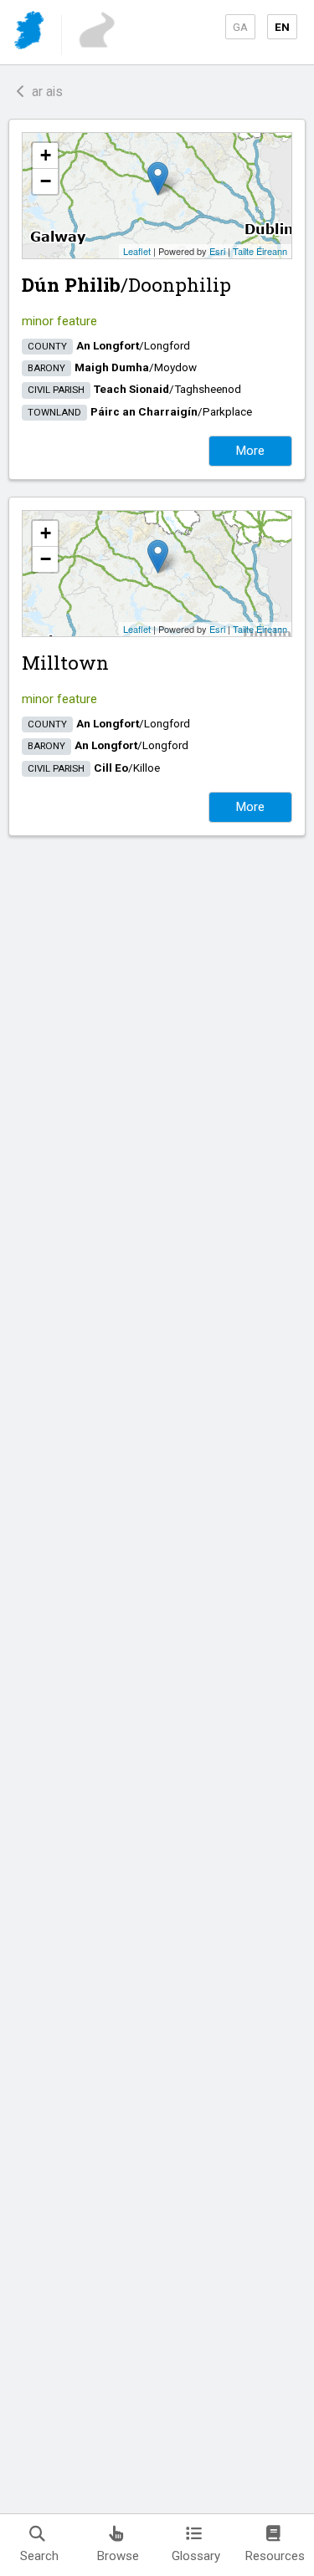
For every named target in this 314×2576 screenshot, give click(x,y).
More (250, 451)
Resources (275, 2556)
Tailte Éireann (260, 251)
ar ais (44, 92)
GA (240, 27)
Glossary (196, 2556)
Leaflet (137, 251)
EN (282, 27)
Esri (217, 251)
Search (39, 2556)
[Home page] (31, 33)
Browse (118, 2556)
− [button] (46, 181)
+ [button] (46, 155)
